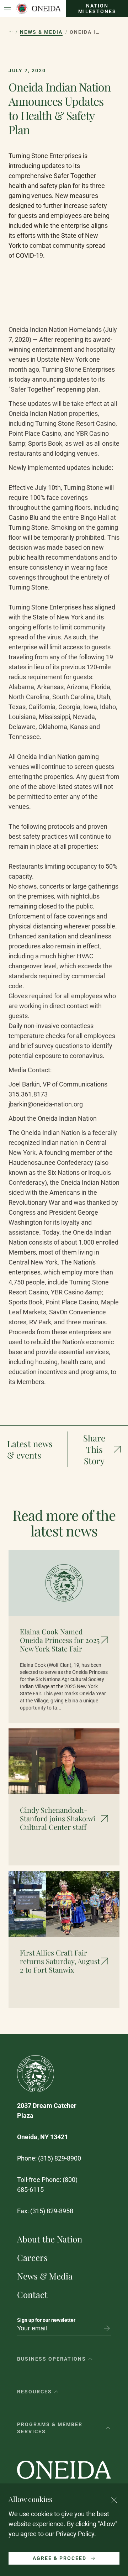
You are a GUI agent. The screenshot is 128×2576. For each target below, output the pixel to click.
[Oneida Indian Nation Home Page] (38, 9)
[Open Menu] (7, 9)
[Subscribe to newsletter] (107, 2328)
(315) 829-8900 (60, 2158)
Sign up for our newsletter (46, 2320)
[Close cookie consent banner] (114, 2500)
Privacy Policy (75, 2534)
